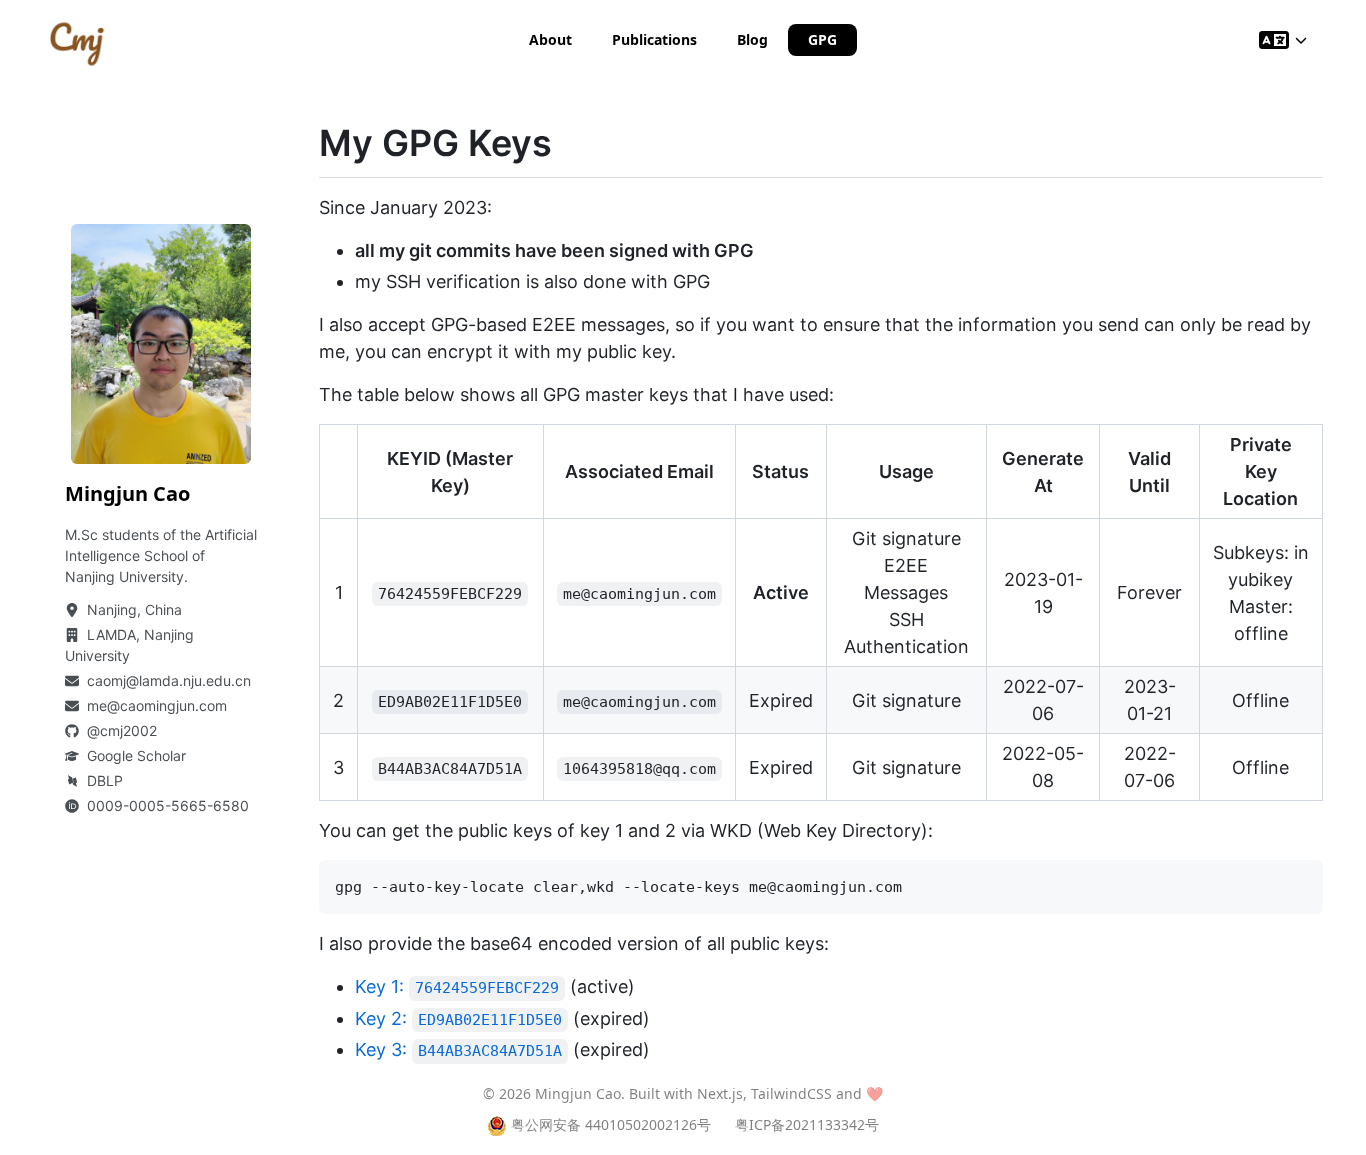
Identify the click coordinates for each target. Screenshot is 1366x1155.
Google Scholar (136, 755)
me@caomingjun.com (157, 705)
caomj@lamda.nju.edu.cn (169, 680)
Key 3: (458, 1049)
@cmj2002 (122, 730)
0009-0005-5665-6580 (168, 805)
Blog (752, 39)
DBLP (105, 780)
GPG (822, 39)
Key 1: (457, 986)
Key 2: (458, 1018)
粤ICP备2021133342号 (807, 1124)
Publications (654, 39)
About (550, 39)
